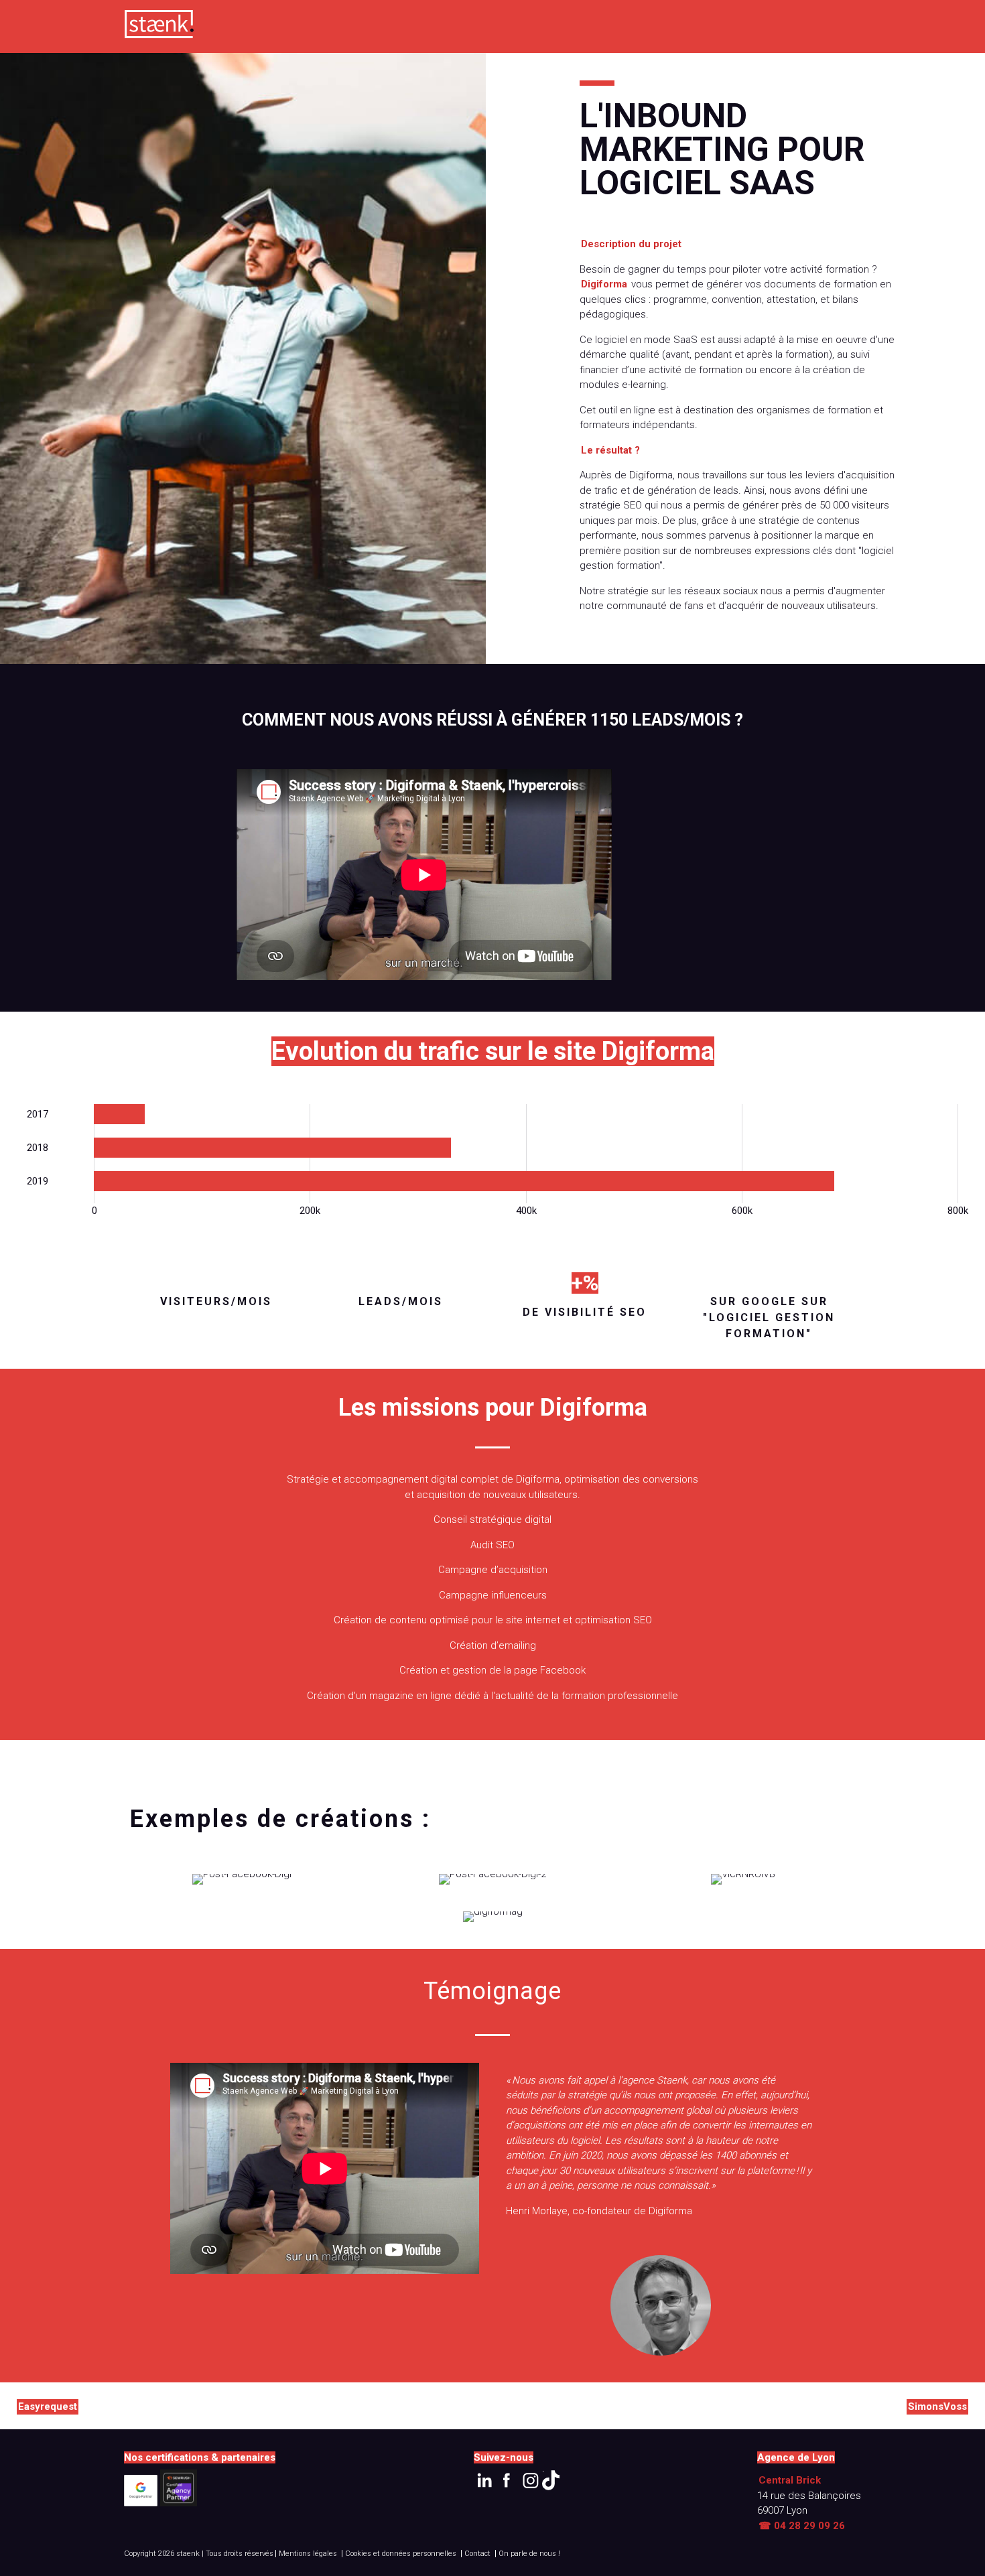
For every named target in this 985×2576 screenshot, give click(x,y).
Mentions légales (308, 2554)
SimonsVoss (937, 2406)
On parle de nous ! (529, 2554)
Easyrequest (48, 2406)
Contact (477, 2554)
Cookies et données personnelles (401, 2554)
